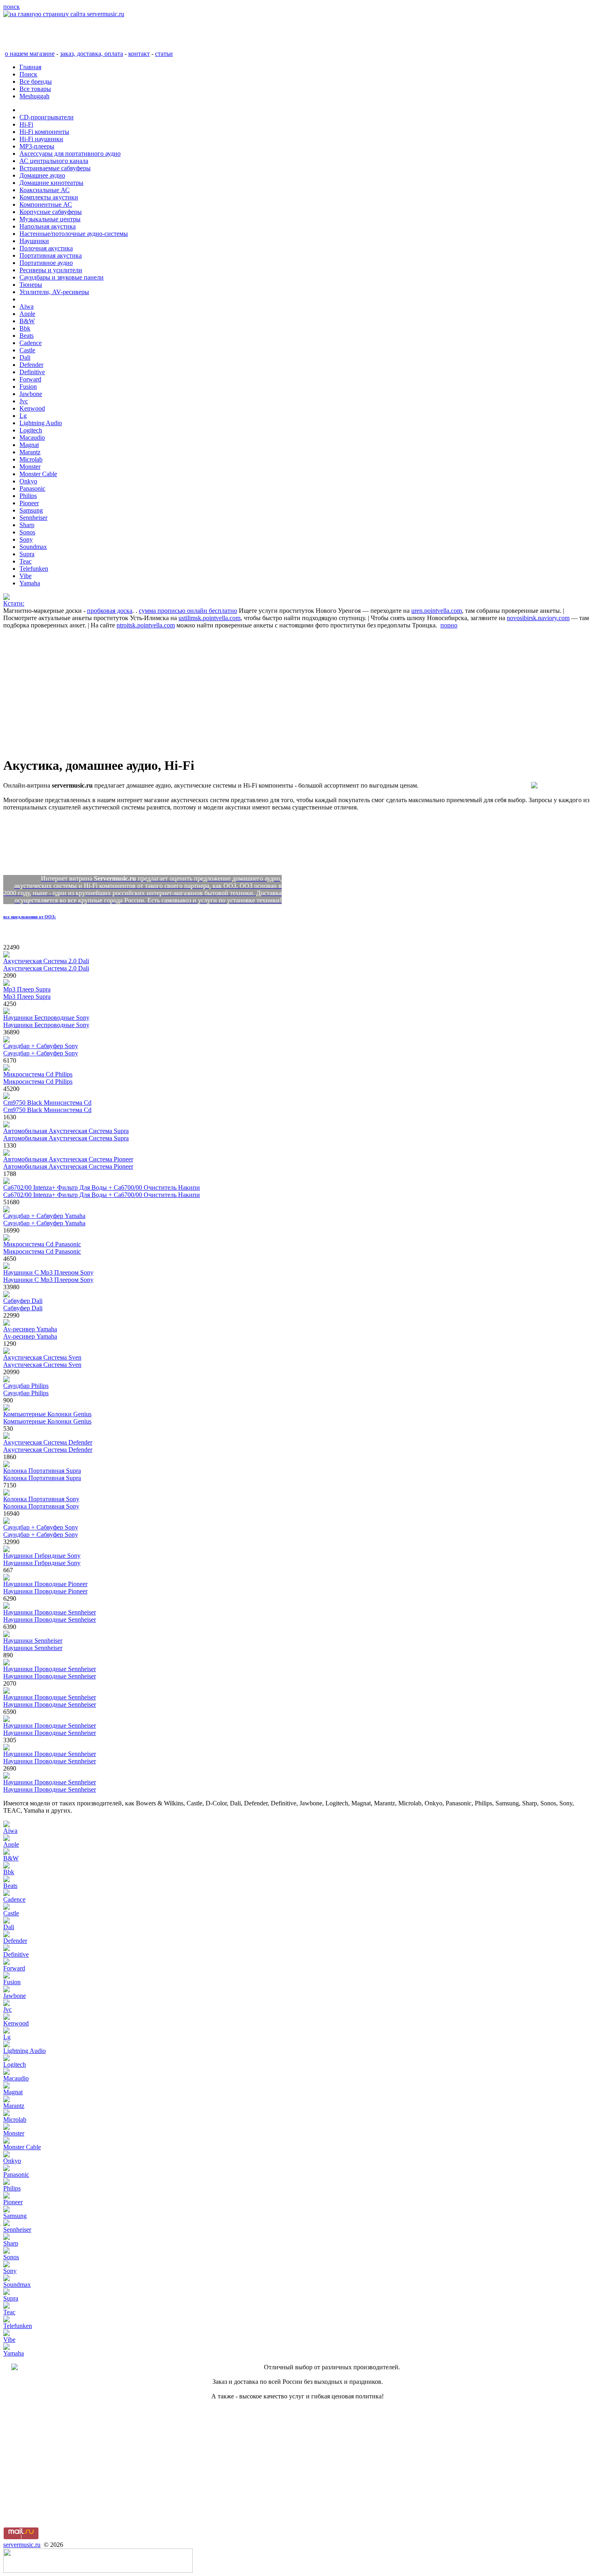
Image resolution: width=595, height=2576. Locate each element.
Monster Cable (38, 474)
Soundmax (33, 547)
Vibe (25, 576)
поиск (12, 7)
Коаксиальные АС (45, 190)
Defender (31, 365)
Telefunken (34, 569)
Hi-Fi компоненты (44, 132)
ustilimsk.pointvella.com (209, 618)
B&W (27, 321)
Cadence (31, 343)
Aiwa (27, 306)
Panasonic (32, 488)
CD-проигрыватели (47, 117)
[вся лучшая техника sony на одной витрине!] (6, 598)
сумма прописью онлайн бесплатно (188, 611)
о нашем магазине (30, 54)
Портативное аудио (46, 263)
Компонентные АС (46, 204)
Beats (27, 336)
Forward (30, 379)
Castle (27, 350)
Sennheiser (33, 518)
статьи (164, 54)
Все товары (35, 89)
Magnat (29, 445)
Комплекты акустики (49, 197)
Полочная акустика (46, 248)
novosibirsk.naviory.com (538, 618)
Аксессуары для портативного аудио (70, 154)
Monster (30, 467)
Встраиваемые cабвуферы (55, 168)
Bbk (25, 328)
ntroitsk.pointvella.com (146, 625)
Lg (23, 416)
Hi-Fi (26, 124)
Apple (27, 314)
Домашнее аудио (42, 175)
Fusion (28, 387)
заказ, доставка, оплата (91, 54)
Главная (30, 67)
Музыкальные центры (50, 219)
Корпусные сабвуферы (51, 212)
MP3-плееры (37, 146)
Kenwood (32, 408)
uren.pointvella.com (437, 611)
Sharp (27, 525)
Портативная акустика (51, 255)
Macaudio (32, 437)
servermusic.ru (22, 2545)
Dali (25, 357)
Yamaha (30, 583)
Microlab (31, 459)
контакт (139, 54)
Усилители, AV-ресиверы (54, 292)
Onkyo (28, 481)
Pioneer (29, 503)
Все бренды (36, 82)
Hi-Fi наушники (41, 139)
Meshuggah (34, 96)
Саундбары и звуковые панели (62, 277)
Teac (25, 561)
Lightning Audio (41, 423)
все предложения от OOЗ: (30, 917)
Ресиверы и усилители (51, 270)
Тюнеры (31, 285)
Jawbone (31, 394)
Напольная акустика (48, 226)
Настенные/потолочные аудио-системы (74, 234)
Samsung (31, 510)
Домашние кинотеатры (51, 183)
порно (449, 625)
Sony (26, 539)
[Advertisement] (246, 693)
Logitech (31, 430)
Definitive (32, 372)
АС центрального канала (54, 161)
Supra (27, 554)
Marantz (30, 452)
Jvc (24, 401)
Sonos (27, 532)
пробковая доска (110, 611)
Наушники (34, 241)
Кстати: (14, 603)
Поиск (28, 74)
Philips (28, 496)
